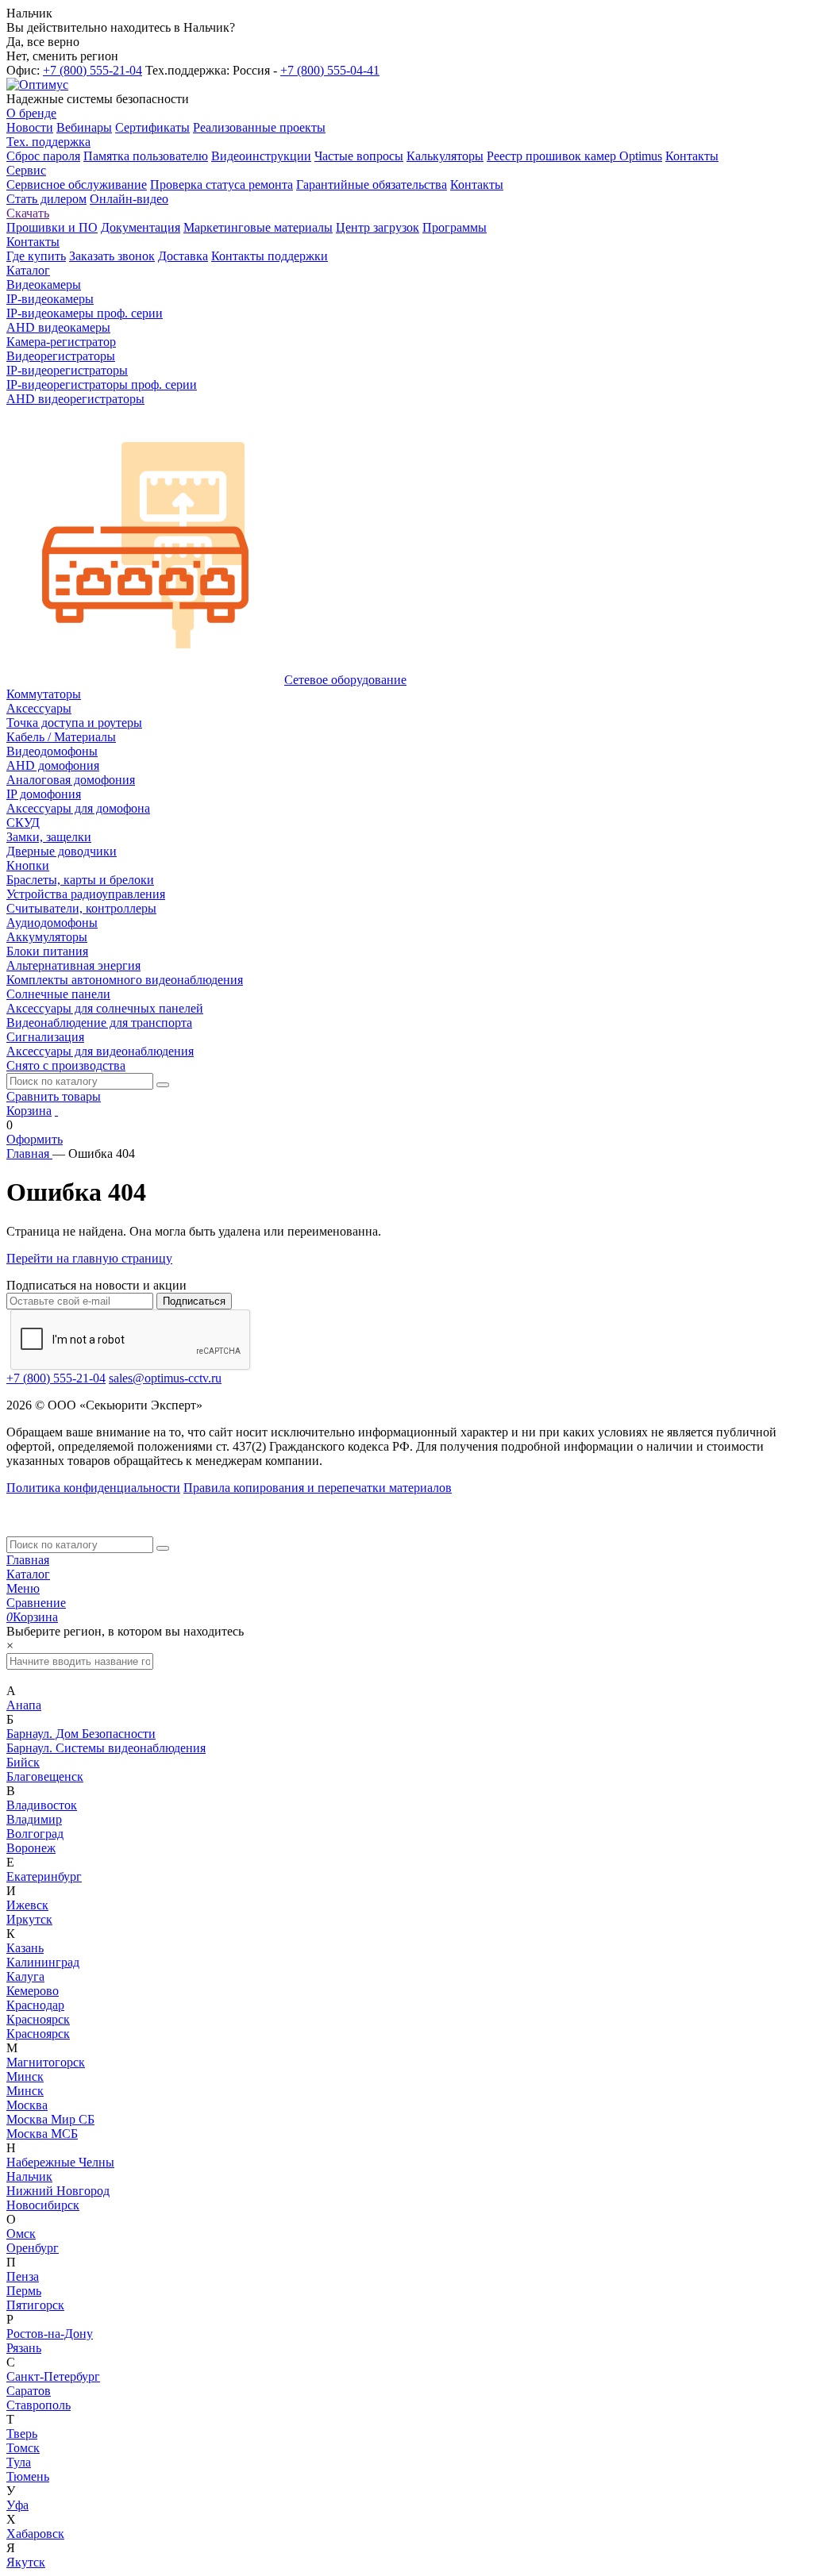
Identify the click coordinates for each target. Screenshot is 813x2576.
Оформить (35, 1139)
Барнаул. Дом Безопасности (81, 1734)
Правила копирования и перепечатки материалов (318, 1488)
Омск (21, 2234)
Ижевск (27, 1905)
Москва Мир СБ (50, 2119)
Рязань (24, 2348)
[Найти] (163, 1085)
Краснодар (35, 2005)
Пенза (23, 2276)
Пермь (24, 2291)
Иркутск (29, 1919)
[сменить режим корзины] (56, 1111)
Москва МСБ (42, 2134)
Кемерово (33, 1991)
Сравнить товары (54, 1096)
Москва (27, 2105)
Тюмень (28, 2476)
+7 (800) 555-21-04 (92, 70)
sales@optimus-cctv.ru (165, 1378)
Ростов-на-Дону (50, 2334)
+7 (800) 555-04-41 (330, 70)
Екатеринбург (44, 1876)
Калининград (43, 1962)
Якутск (26, 2562)
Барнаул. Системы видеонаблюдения (106, 1748)
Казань (25, 1948)
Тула (19, 2462)
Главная (28, 1560)
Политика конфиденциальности (93, 1488)
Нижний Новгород (58, 2191)
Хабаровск (35, 2534)
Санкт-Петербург (53, 2376)
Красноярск (38, 2019)
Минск (25, 2076)
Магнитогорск (46, 2062)
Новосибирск (43, 2205)
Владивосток (42, 1805)
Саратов (29, 2391)
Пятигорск (35, 2305)
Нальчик (29, 2176)
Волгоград (35, 1834)
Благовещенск (45, 1776)
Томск (23, 2448)
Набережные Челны (60, 2162)
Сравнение (36, 1603)
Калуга (25, 1976)
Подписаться (194, 1301)
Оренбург (33, 2248)
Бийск (23, 1762)
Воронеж (31, 1848)
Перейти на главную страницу (89, 1258)
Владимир (34, 1819)
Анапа (24, 1705)
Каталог (28, 1574)
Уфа (17, 2505)
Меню (23, 1588)
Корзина (29, 1111)
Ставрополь (39, 2405)
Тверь (22, 2434)
